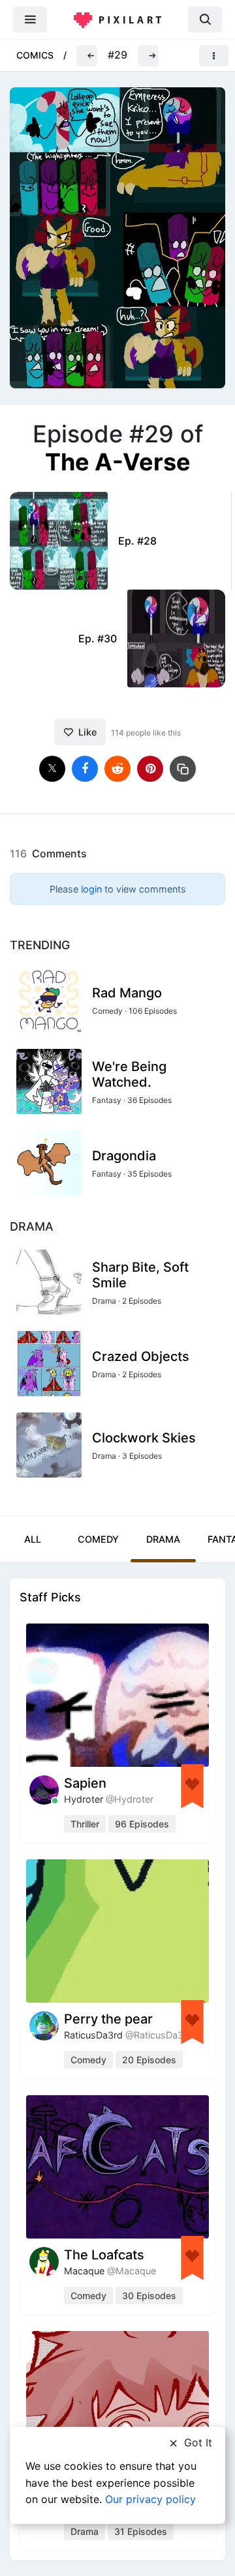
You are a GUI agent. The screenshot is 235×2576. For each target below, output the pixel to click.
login (91, 889)
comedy (88, 2060)
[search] (205, 19)
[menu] (30, 19)
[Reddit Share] (117, 769)
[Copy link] (183, 769)
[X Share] (52, 769)
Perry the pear (108, 2019)
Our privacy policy (150, 2499)
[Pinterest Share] (150, 769)
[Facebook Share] (85, 769)
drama (85, 2531)
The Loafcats (104, 2255)
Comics (35, 55)
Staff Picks (50, 1597)
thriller (85, 1824)
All (33, 1539)
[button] (87, 56)
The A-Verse (118, 462)
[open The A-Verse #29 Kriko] (117, 237)
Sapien (85, 1783)
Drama (163, 1539)
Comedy (98, 1539)
